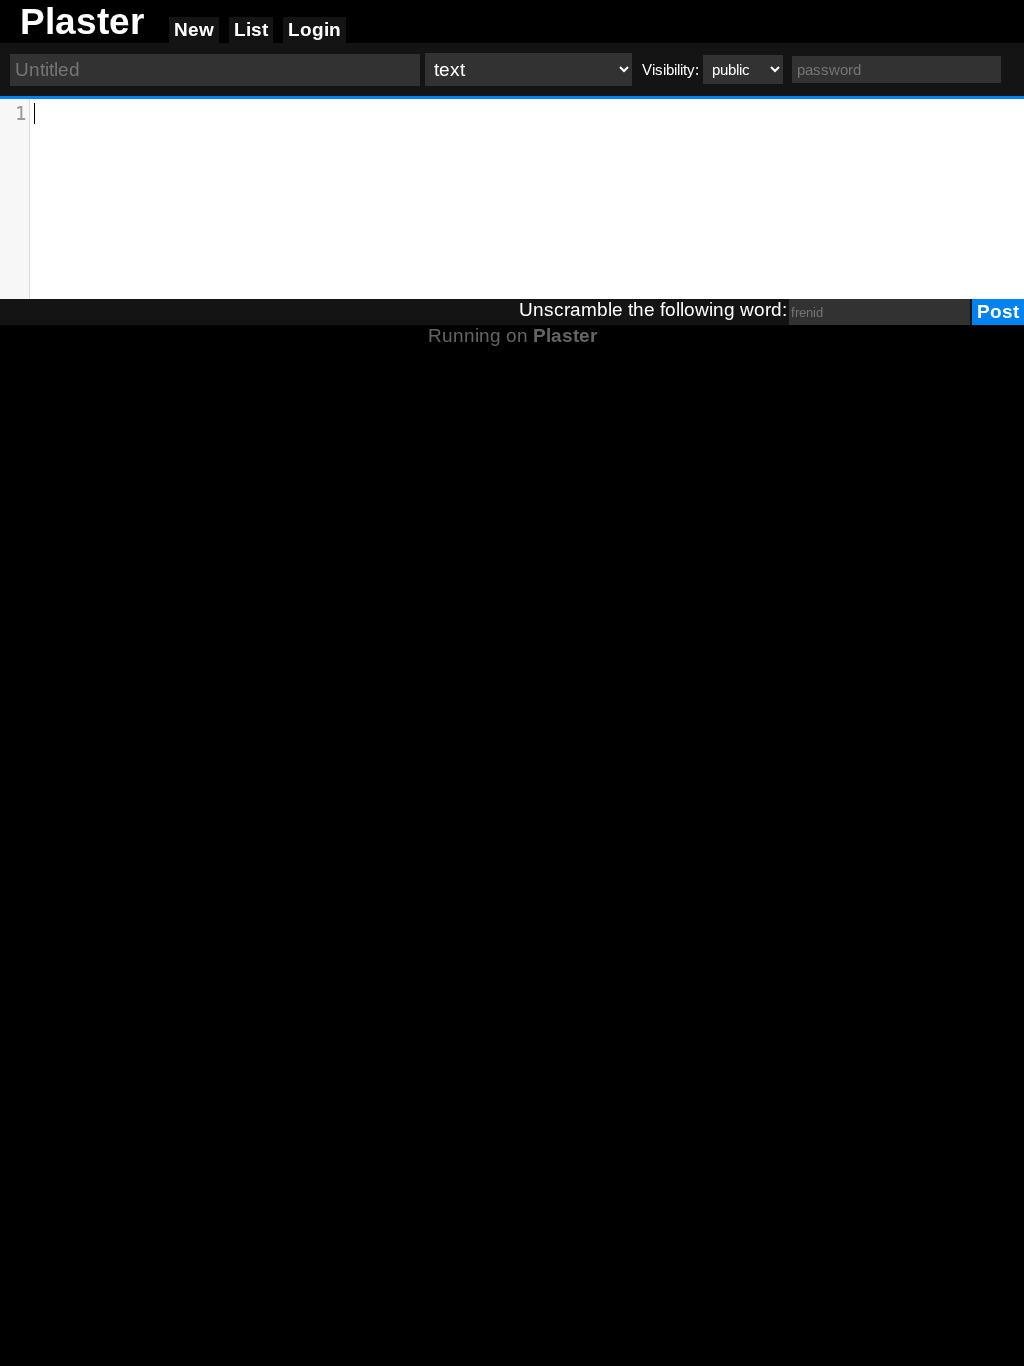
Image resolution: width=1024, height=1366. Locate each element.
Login (314, 29)
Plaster (565, 335)
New (194, 29)
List (251, 29)
